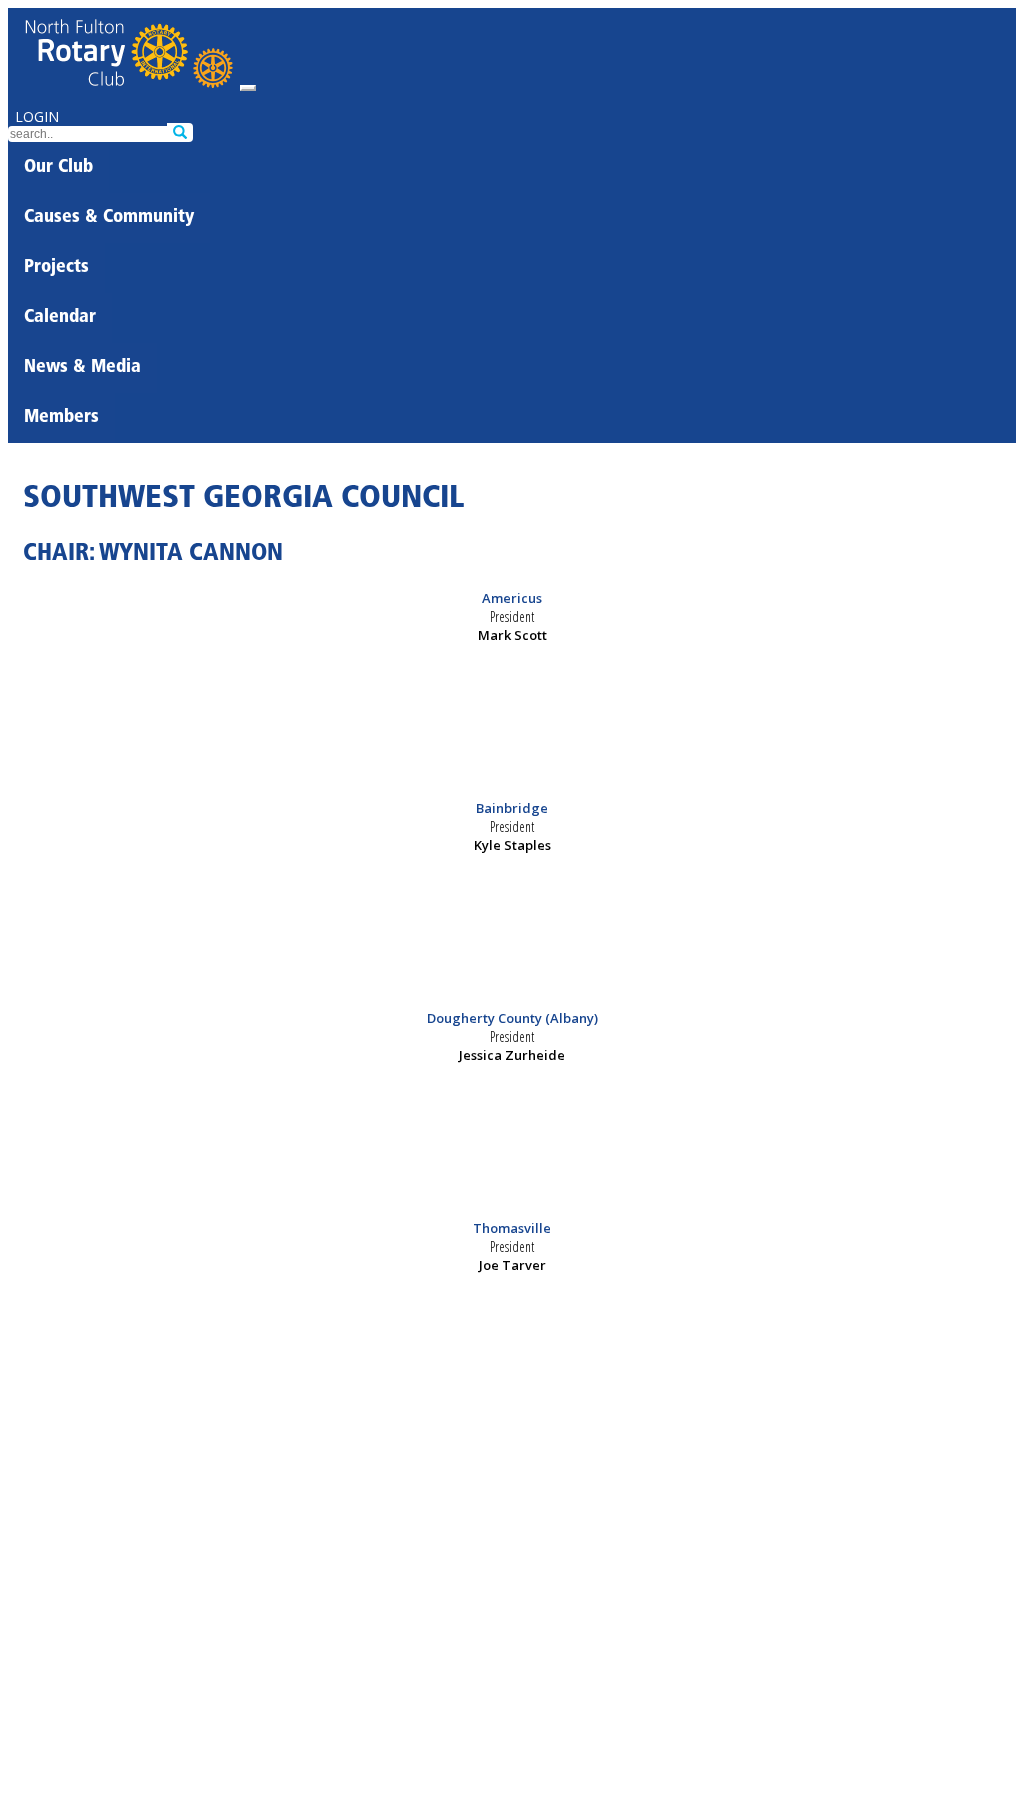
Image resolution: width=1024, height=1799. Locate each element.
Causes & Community (109, 218)
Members (61, 418)
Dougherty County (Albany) (512, 1018)
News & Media (82, 368)
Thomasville (512, 1228)
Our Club (58, 168)
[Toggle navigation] (248, 88)
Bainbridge (512, 808)
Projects (56, 268)
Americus (512, 598)
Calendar (60, 318)
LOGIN (37, 116)
